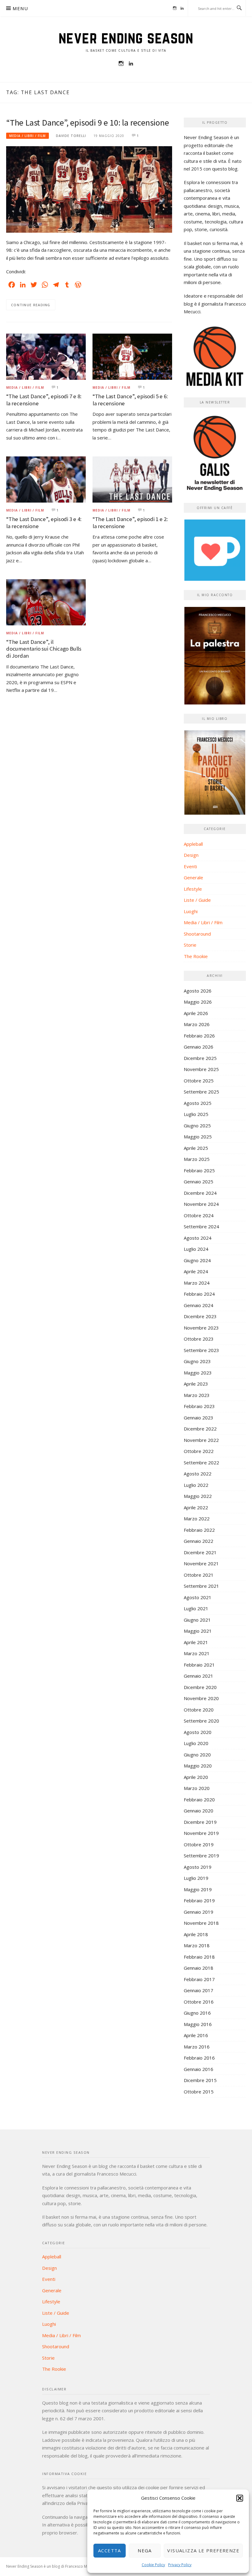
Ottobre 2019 (199, 1844)
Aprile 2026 (196, 1013)
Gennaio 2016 (199, 2069)
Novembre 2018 (201, 1923)
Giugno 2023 (197, 1361)
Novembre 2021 (201, 1563)
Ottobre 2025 (199, 1081)
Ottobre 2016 (199, 2002)
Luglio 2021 (196, 1608)
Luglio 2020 (196, 1743)
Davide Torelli (71, 136)
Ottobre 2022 (199, 1451)
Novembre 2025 (201, 1069)
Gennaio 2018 (199, 1968)
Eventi (190, 866)
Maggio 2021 (198, 1631)
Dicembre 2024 (200, 1193)
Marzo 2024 (197, 1283)
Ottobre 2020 (199, 1710)
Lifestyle (193, 889)
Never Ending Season (126, 38)
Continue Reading (31, 305)
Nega (145, 2550)
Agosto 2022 (198, 1474)
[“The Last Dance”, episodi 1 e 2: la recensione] (132, 479)
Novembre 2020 (201, 1698)
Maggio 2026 (198, 1002)
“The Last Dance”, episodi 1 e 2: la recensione (130, 523)
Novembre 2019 (201, 1833)
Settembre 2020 (201, 1721)
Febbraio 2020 (199, 1800)
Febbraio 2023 (199, 1406)
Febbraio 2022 (199, 1530)
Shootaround (197, 934)
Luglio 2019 (196, 1878)
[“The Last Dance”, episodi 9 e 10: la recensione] (89, 189)
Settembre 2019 (201, 1856)
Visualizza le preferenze (203, 2550)
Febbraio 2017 (199, 1979)
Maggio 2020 (198, 1766)
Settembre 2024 (201, 1226)
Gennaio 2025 (199, 1182)
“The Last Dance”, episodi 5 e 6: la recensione (130, 400)
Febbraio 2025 (199, 1170)
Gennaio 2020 (199, 1811)
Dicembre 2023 (200, 1316)
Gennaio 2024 (199, 1305)
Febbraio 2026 (199, 1036)
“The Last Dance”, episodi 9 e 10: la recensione (88, 122)
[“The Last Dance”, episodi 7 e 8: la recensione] (46, 356)
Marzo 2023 (197, 1395)
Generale (193, 877)
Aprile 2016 (196, 2035)
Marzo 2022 (197, 1519)
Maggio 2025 (198, 1137)
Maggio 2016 (198, 2024)
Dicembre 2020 (200, 1687)
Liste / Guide (197, 900)
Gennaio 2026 (199, 1047)
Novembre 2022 (201, 1440)
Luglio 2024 (196, 1249)
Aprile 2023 (196, 1384)
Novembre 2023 (201, 1328)
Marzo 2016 (197, 2047)
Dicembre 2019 (200, 1822)
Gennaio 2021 (199, 1676)
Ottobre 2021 (199, 1575)
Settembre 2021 (201, 1586)
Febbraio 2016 (199, 2058)
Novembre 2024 (201, 1204)
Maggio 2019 (198, 1889)
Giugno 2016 (197, 2013)
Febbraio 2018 (199, 1957)
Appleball (193, 844)
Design (191, 855)
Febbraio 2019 (199, 1900)
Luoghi (191, 911)
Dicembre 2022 (200, 1429)
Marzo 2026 (197, 1024)
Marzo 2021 (197, 1653)
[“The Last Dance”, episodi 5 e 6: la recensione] (132, 356)
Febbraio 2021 (199, 1665)
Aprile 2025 (196, 1148)
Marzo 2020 (197, 1788)
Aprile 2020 (196, 1777)
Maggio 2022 (198, 1496)
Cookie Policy (153, 2565)
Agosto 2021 (198, 1597)
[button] (240, 2498)
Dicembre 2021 (200, 1552)
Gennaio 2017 (199, 1990)
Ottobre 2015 (199, 2092)
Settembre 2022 (201, 1463)
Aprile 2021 (196, 1642)
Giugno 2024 (197, 1260)
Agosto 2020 (198, 1732)
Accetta (110, 2550)
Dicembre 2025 (200, 1058)
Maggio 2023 (198, 1373)
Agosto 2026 (198, 991)
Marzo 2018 (197, 1945)
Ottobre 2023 (199, 1339)
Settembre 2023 (201, 1350)
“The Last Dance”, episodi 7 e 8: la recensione (44, 400)
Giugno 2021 (197, 1620)
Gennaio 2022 (199, 1541)
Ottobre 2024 (199, 1215)
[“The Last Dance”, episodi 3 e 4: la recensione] (46, 479)
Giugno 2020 (197, 1755)
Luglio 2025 (196, 1114)
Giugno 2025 (197, 1125)
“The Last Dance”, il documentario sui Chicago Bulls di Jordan (44, 649)
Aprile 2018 (196, 1934)
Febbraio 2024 (199, 1294)
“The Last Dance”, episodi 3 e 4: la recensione (44, 523)
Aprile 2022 (196, 1507)
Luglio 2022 (196, 1485)
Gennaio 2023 (199, 1418)
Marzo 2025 (197, 1159)
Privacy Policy (180, 2565)
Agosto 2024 (198, 1238)
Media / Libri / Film (28, 136)
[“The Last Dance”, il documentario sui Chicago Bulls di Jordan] (46, 602)
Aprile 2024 (196, 1271)
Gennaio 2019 (199, 1912)
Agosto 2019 (198, 1867)
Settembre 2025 (201, 1092)
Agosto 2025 (198, 1103)
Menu (20, 8)
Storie (190, 945)
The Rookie (196, 956)
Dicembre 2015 (200, 2080)
